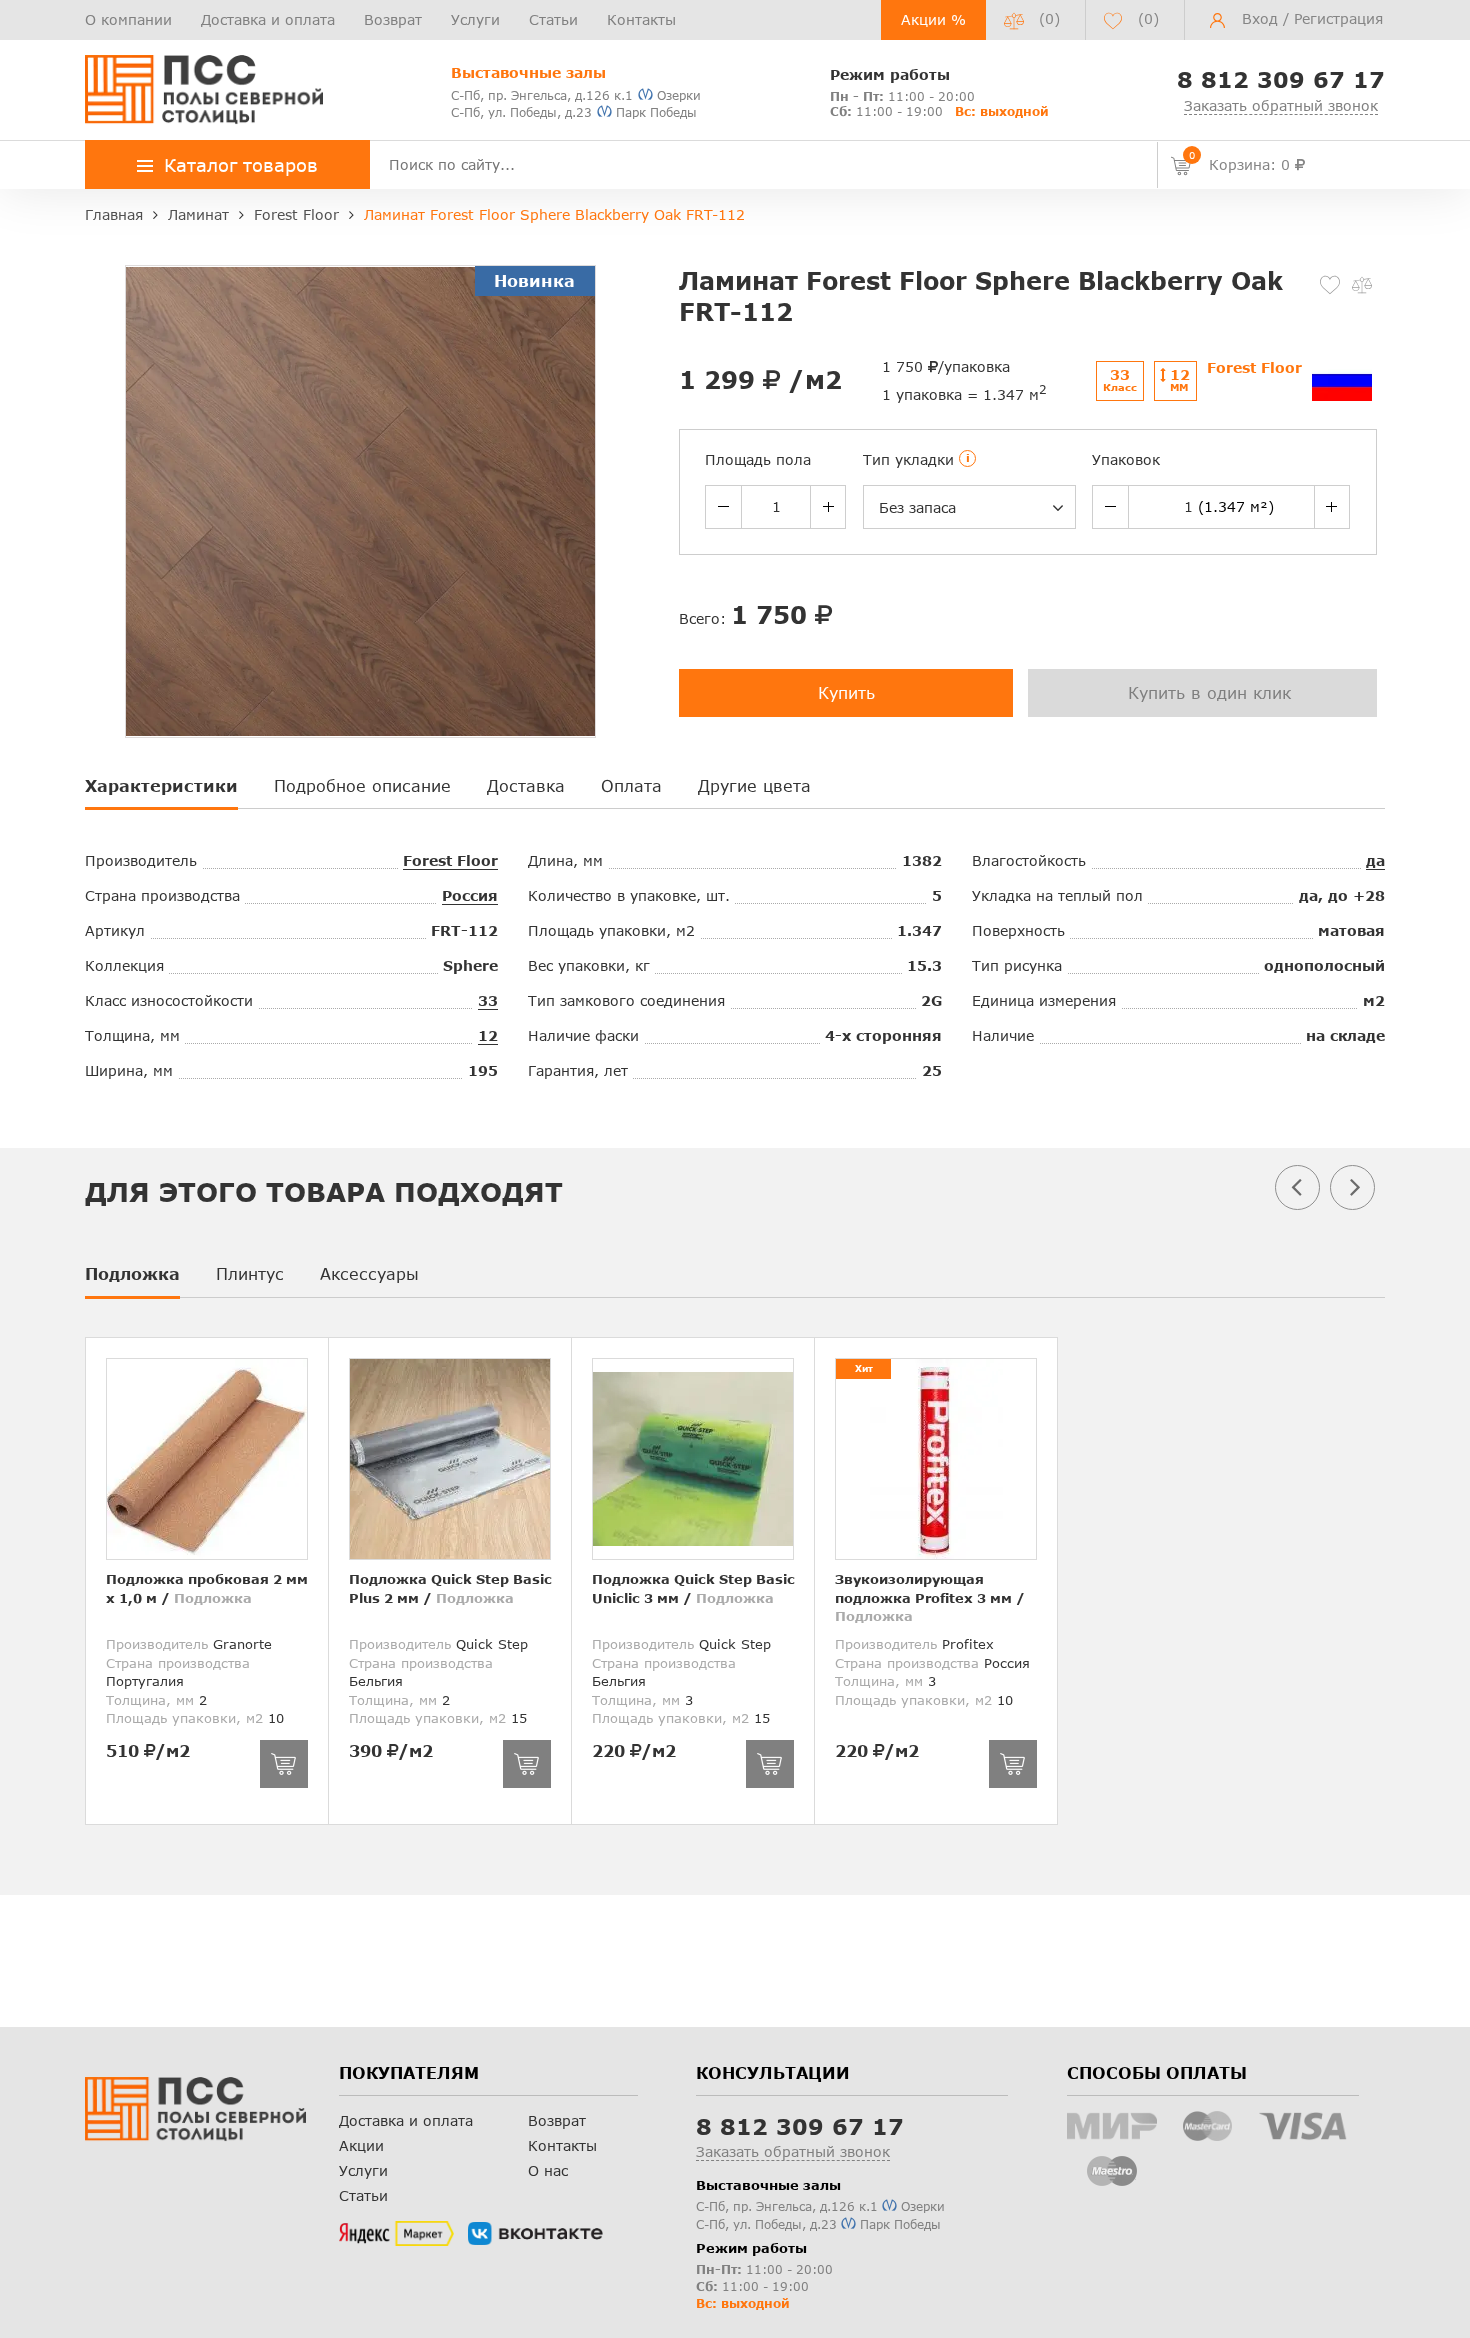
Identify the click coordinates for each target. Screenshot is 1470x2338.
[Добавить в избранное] (1330, 285)
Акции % (933, 19)
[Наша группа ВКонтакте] (535, 2234)
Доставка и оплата (268, 19)
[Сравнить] (1362, 285)
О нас (548, 2170)
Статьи (553, 19)
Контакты (641, 19)
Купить (846, 692)
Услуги (475, 19)
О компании (128, 19)
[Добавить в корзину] (284, 1764)
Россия (470, 895)
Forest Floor (450, 860)
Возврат (393, 19)
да (1375, 860)
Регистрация (1338, 18)
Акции (361, 2145)
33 (488, 1000)
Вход (1260, 18)
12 (488, 1035)
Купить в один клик (1209, 692)
